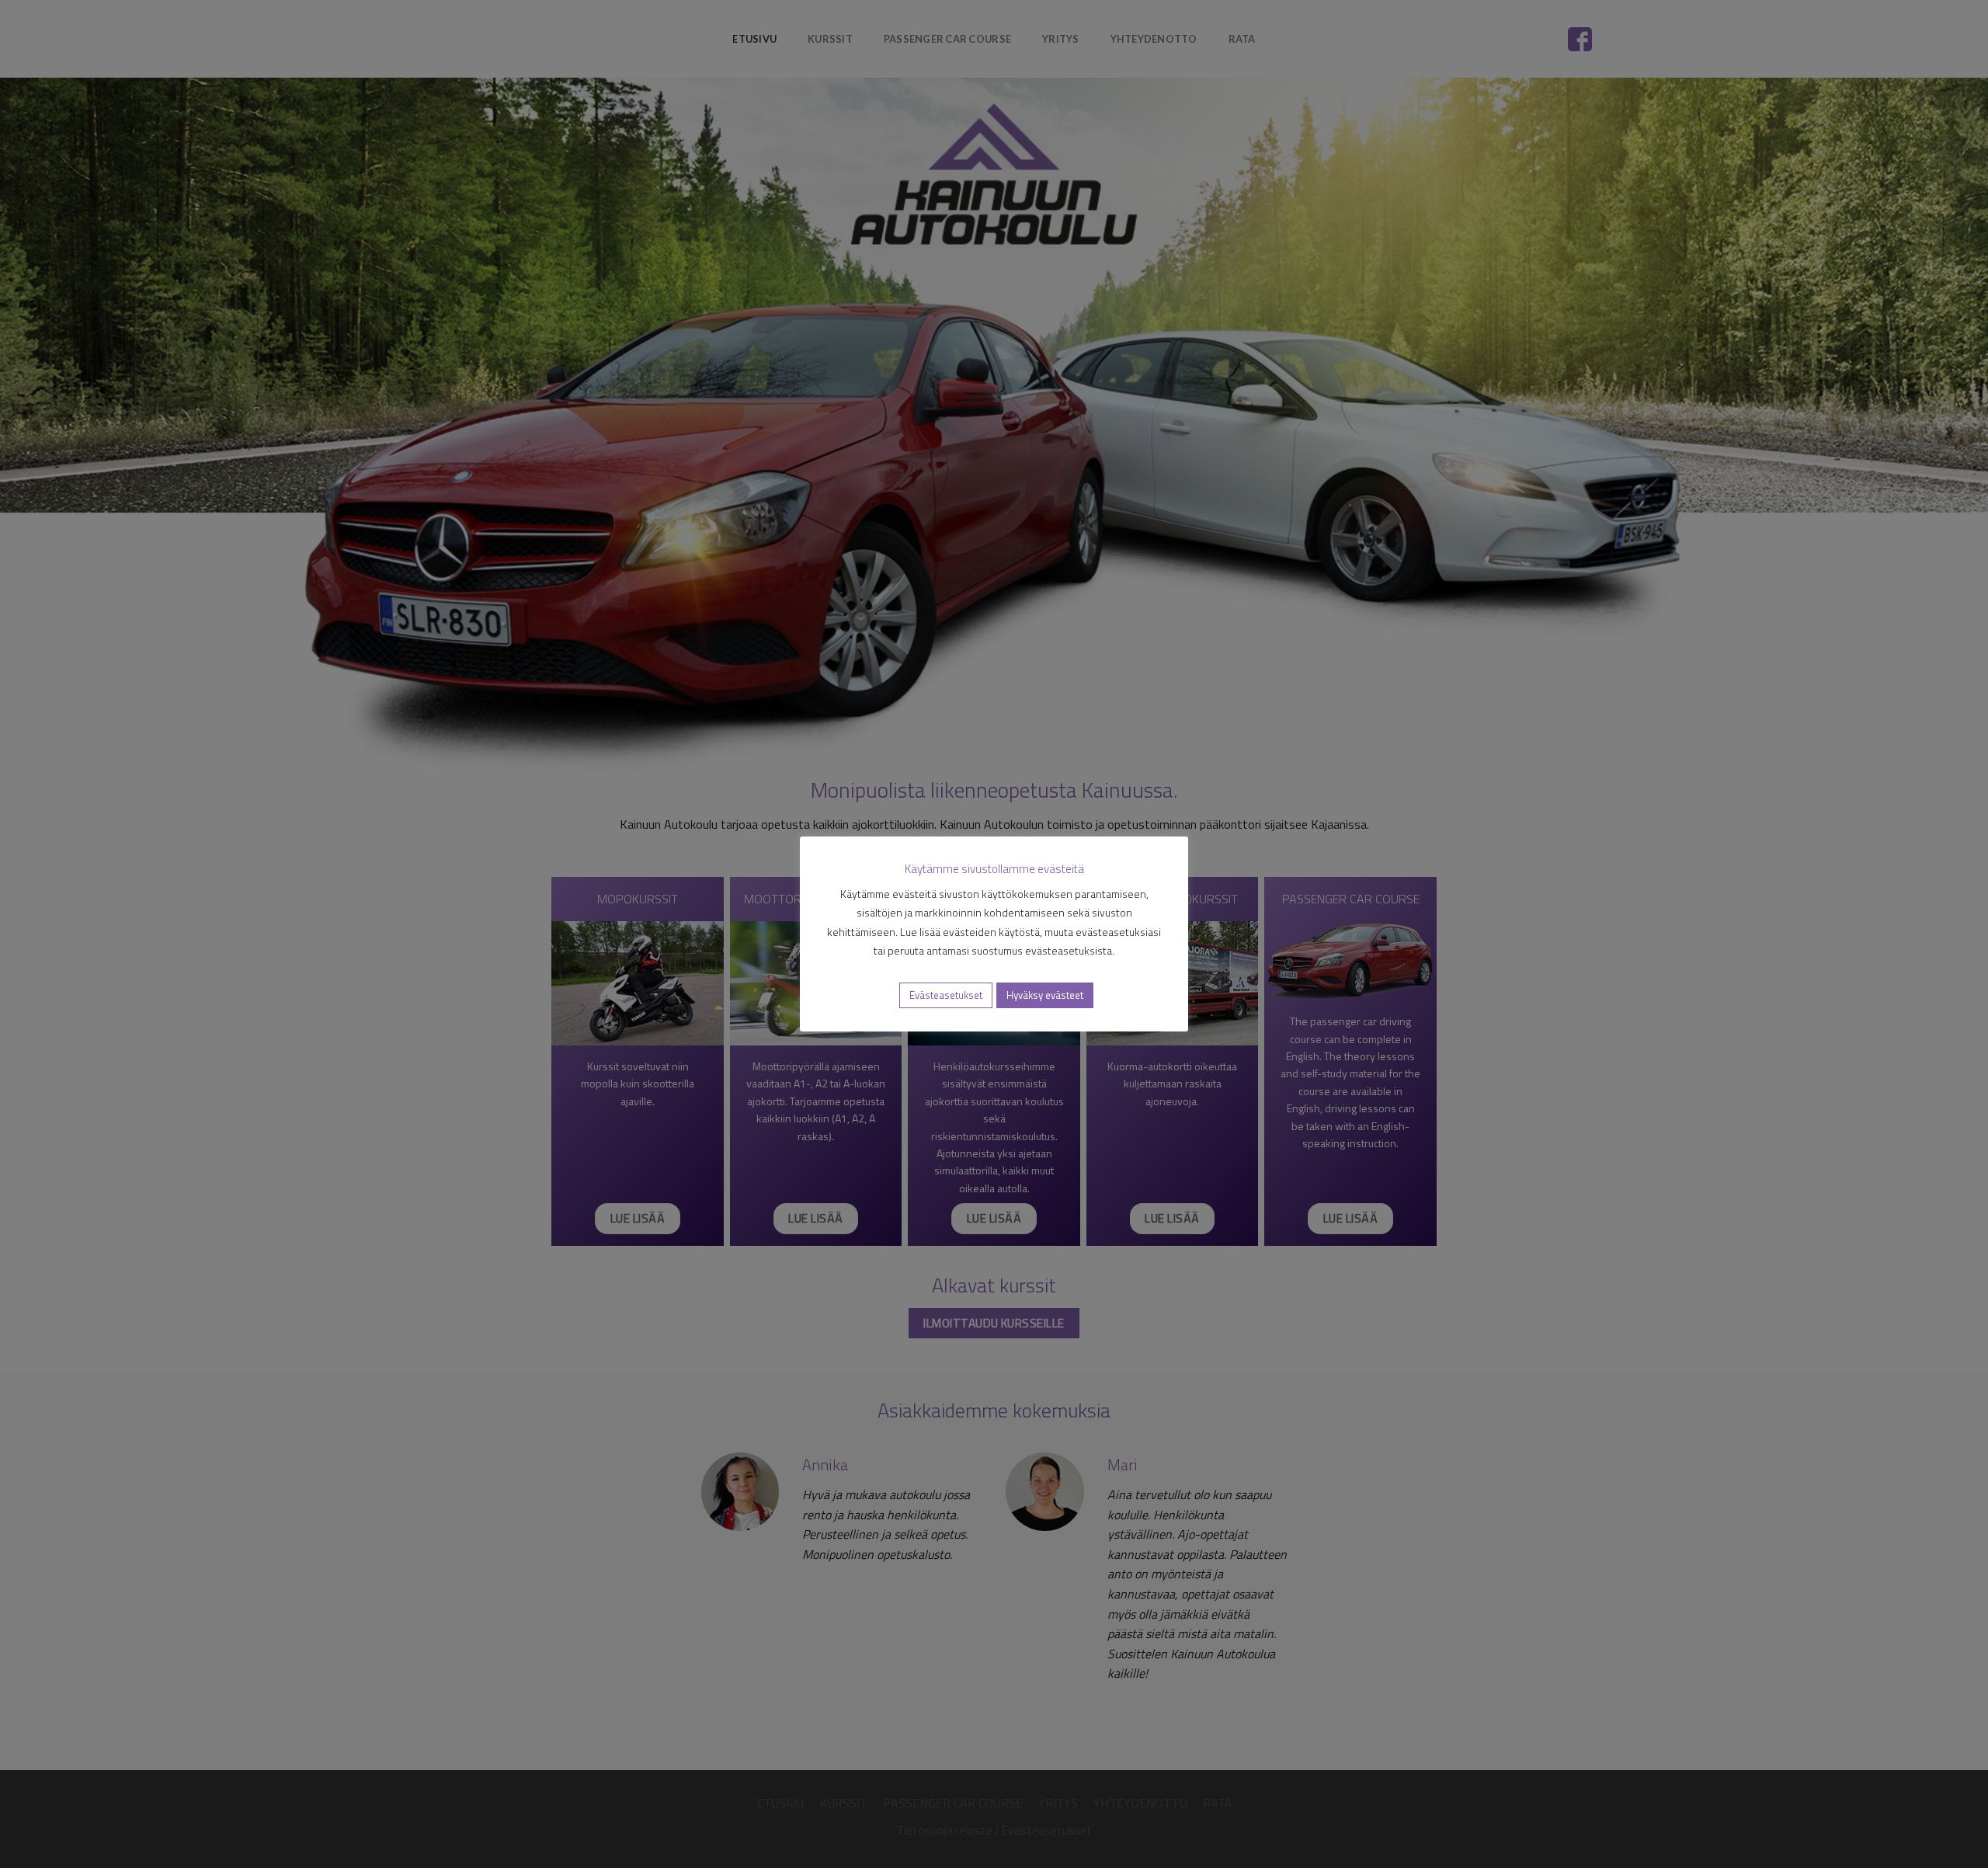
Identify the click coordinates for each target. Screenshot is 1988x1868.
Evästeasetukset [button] (946, 995)
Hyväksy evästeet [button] (1045, 995)
